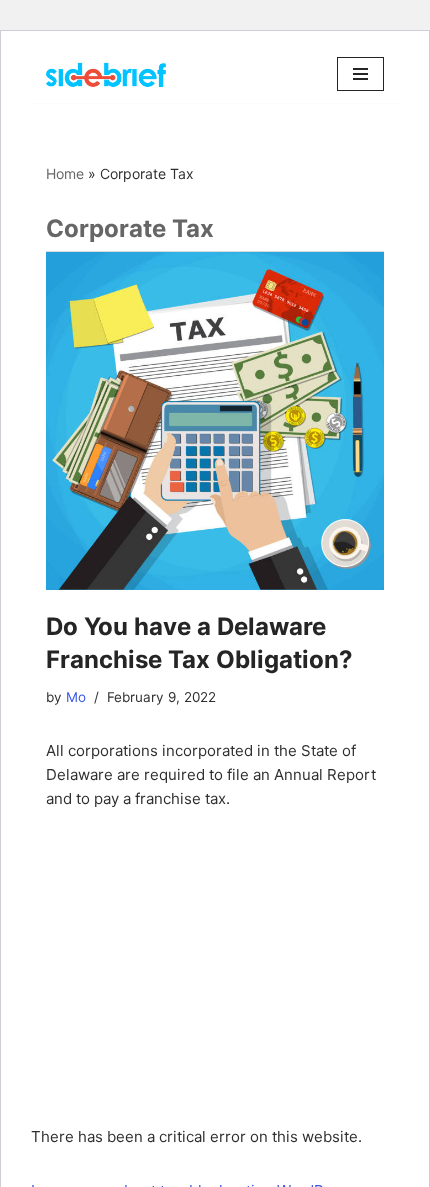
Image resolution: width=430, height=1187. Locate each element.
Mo (76, 697)
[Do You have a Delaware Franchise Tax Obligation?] (215, 421)
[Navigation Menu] (360, 74)
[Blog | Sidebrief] (106, 74)
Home (65, 173)
